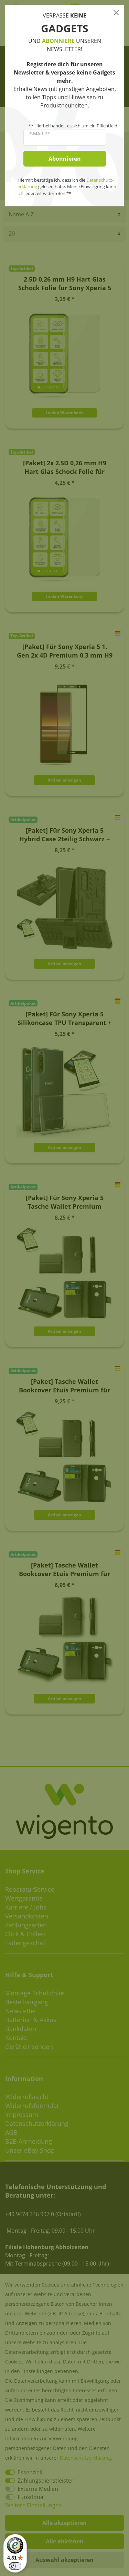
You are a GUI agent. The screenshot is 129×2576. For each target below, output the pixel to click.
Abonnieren (65, 159)
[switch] (15, 2566)
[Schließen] (116, 13)
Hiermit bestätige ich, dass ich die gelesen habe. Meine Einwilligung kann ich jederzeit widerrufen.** (67, 186)
